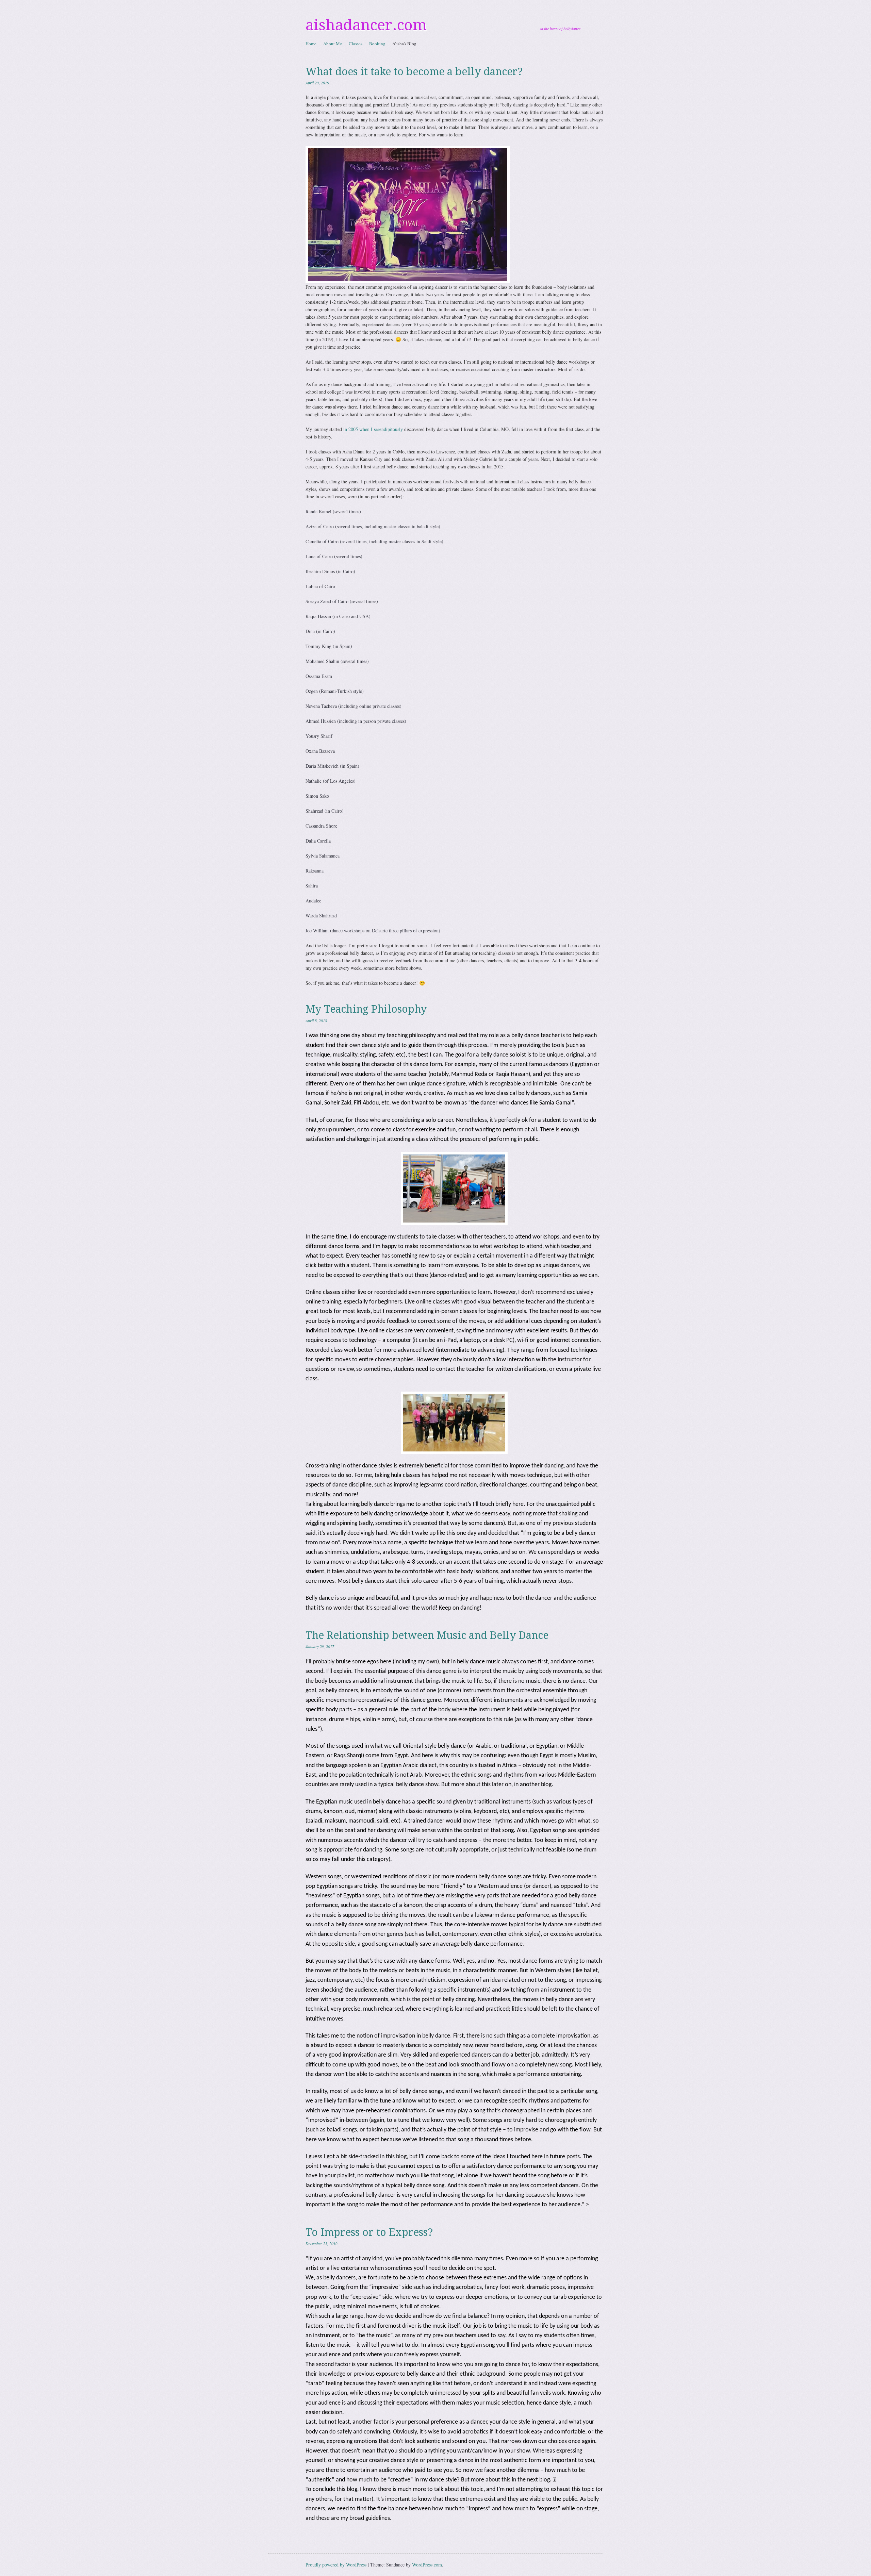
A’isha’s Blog (404, 44)
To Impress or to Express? (369, 2232)
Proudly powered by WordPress (336, 2565)
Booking (377, 44)
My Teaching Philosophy (366, 1009)
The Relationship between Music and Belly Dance (427, 1635)
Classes (356, 44)
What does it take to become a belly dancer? (414, 72)
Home (311, 44)
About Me (333, 44)
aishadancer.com (366, 25)
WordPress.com (427, 2565)
